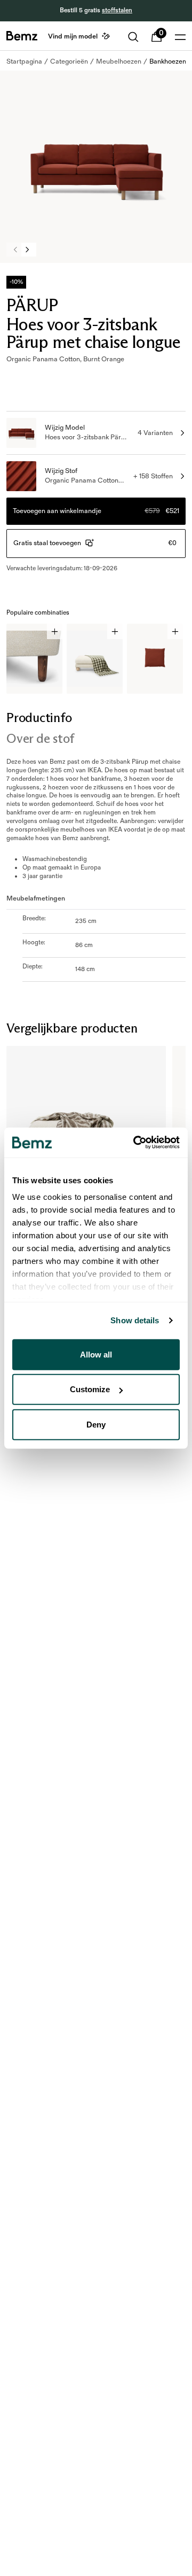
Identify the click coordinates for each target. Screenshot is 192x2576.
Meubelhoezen (119, 61)
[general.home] (22, 36)
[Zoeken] (133, 37)
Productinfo (39, 717)
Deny (96, 1424)
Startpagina (24, 61)
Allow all (96, 1354)
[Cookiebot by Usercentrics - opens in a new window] (135, 1143)
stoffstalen (117, 10)
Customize (90, 1389)
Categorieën (69, 61)
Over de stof (40, 738)
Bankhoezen (168, 61)
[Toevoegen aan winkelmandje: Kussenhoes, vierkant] (175, 631)
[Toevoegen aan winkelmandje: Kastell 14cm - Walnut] (55, 631)
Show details (135, 1320)
